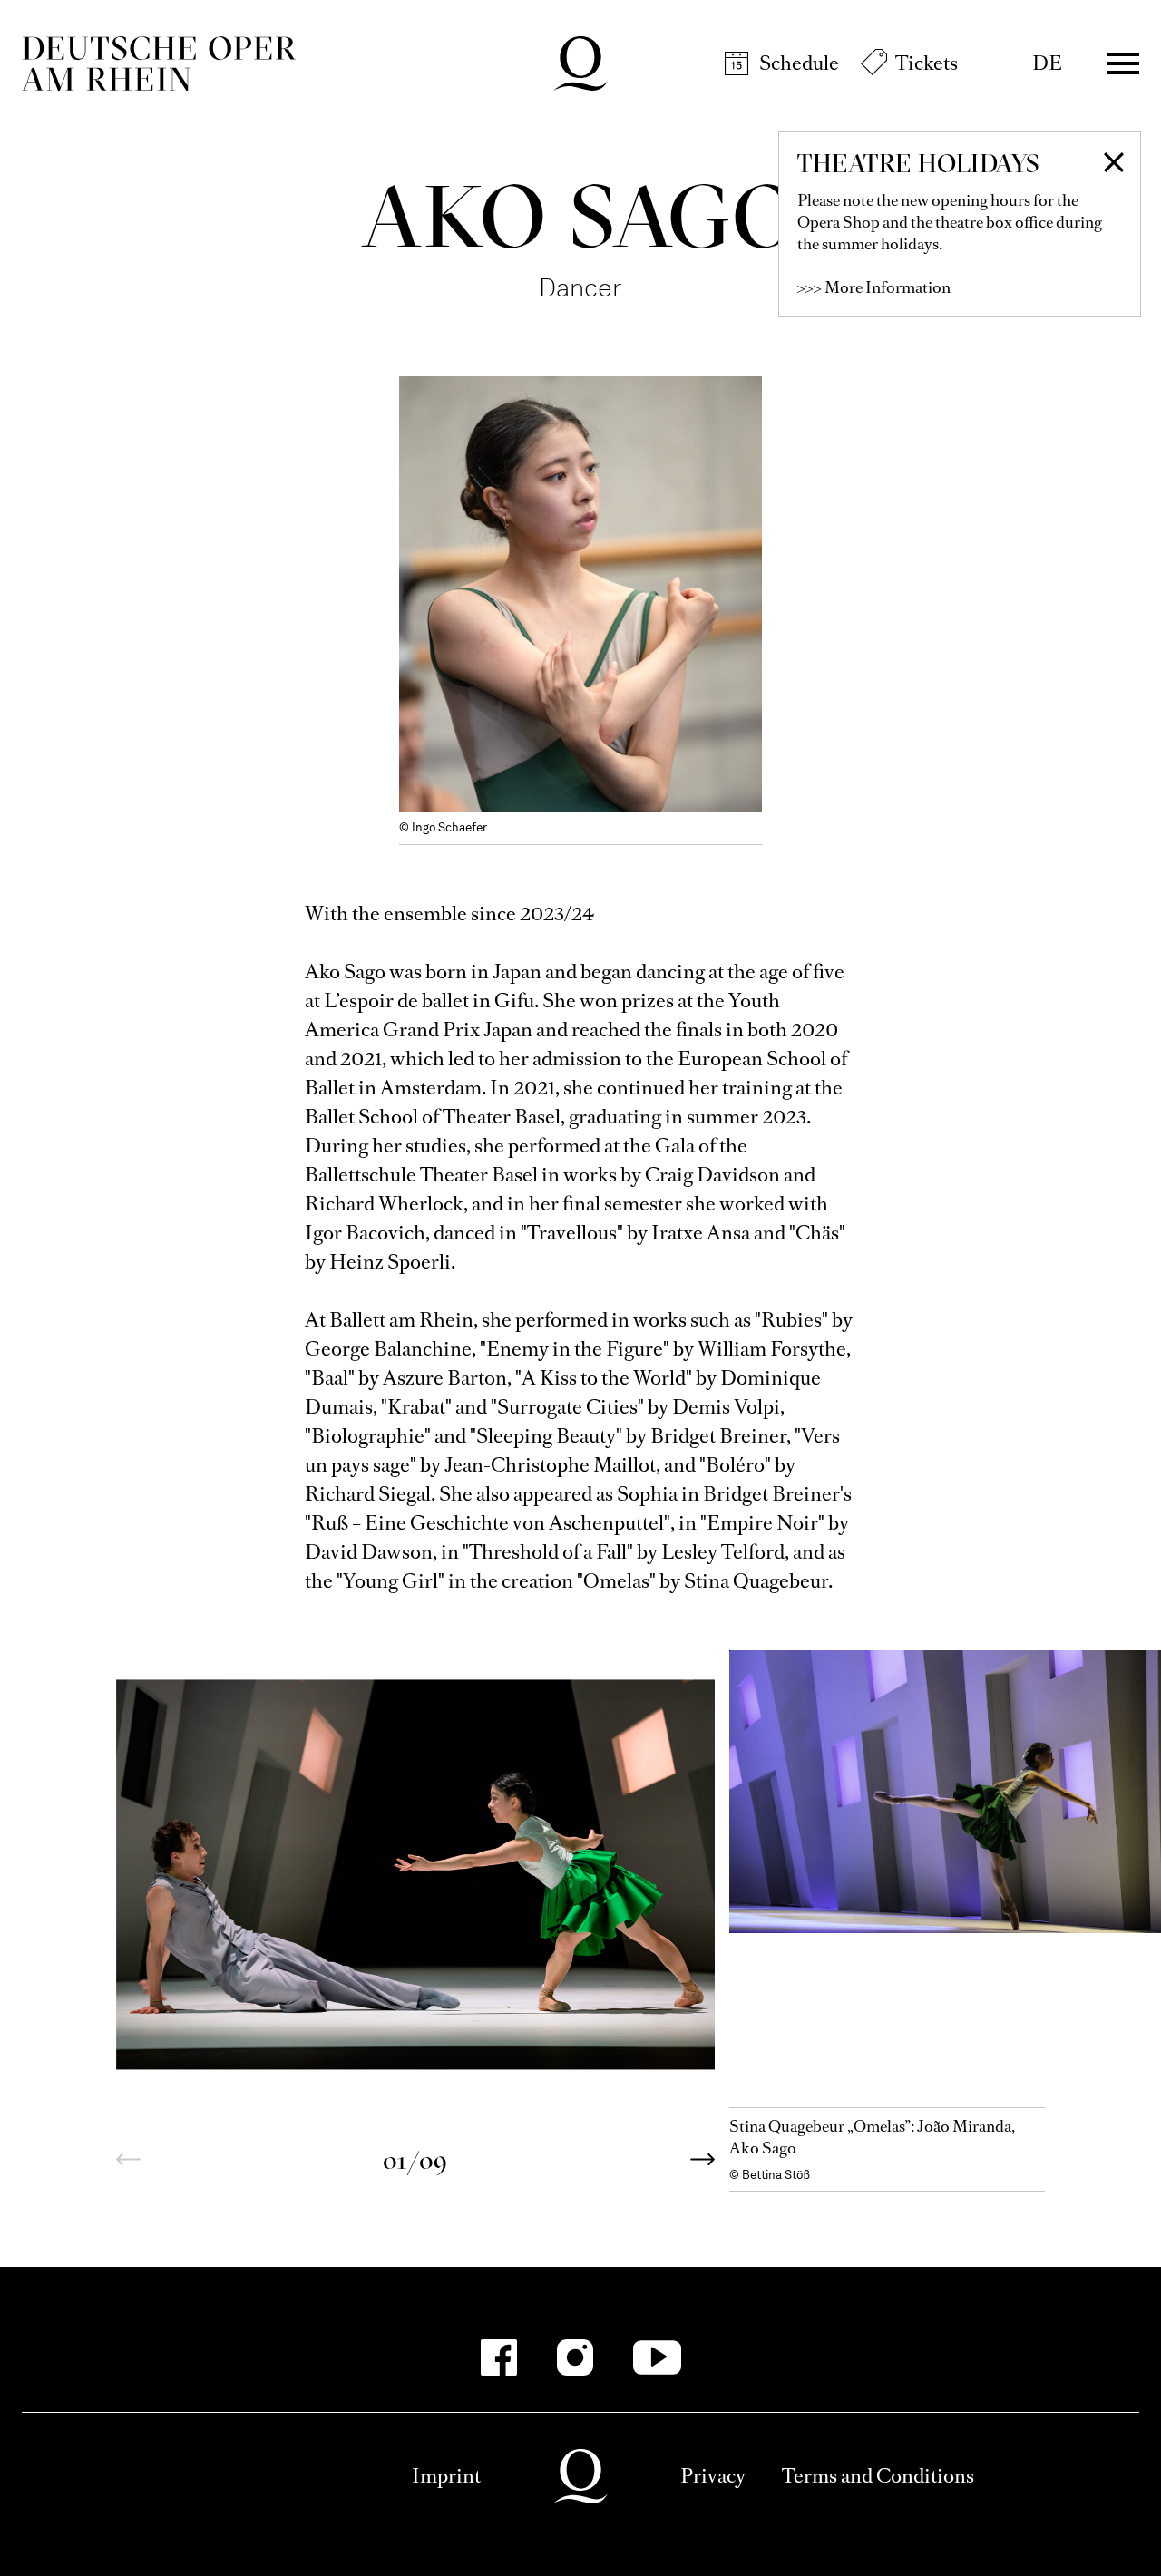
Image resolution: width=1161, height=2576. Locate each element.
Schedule (799, 63)
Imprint (446, 2476)
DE (1047, 63)
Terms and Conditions (878, 2476)
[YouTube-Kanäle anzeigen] (657, 2357)
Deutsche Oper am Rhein (159, 63)
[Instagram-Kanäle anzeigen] (575, 2357)
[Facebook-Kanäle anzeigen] (499, 2357)
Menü (1123, 63)
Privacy (713, 2476)
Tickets (927, 63)
